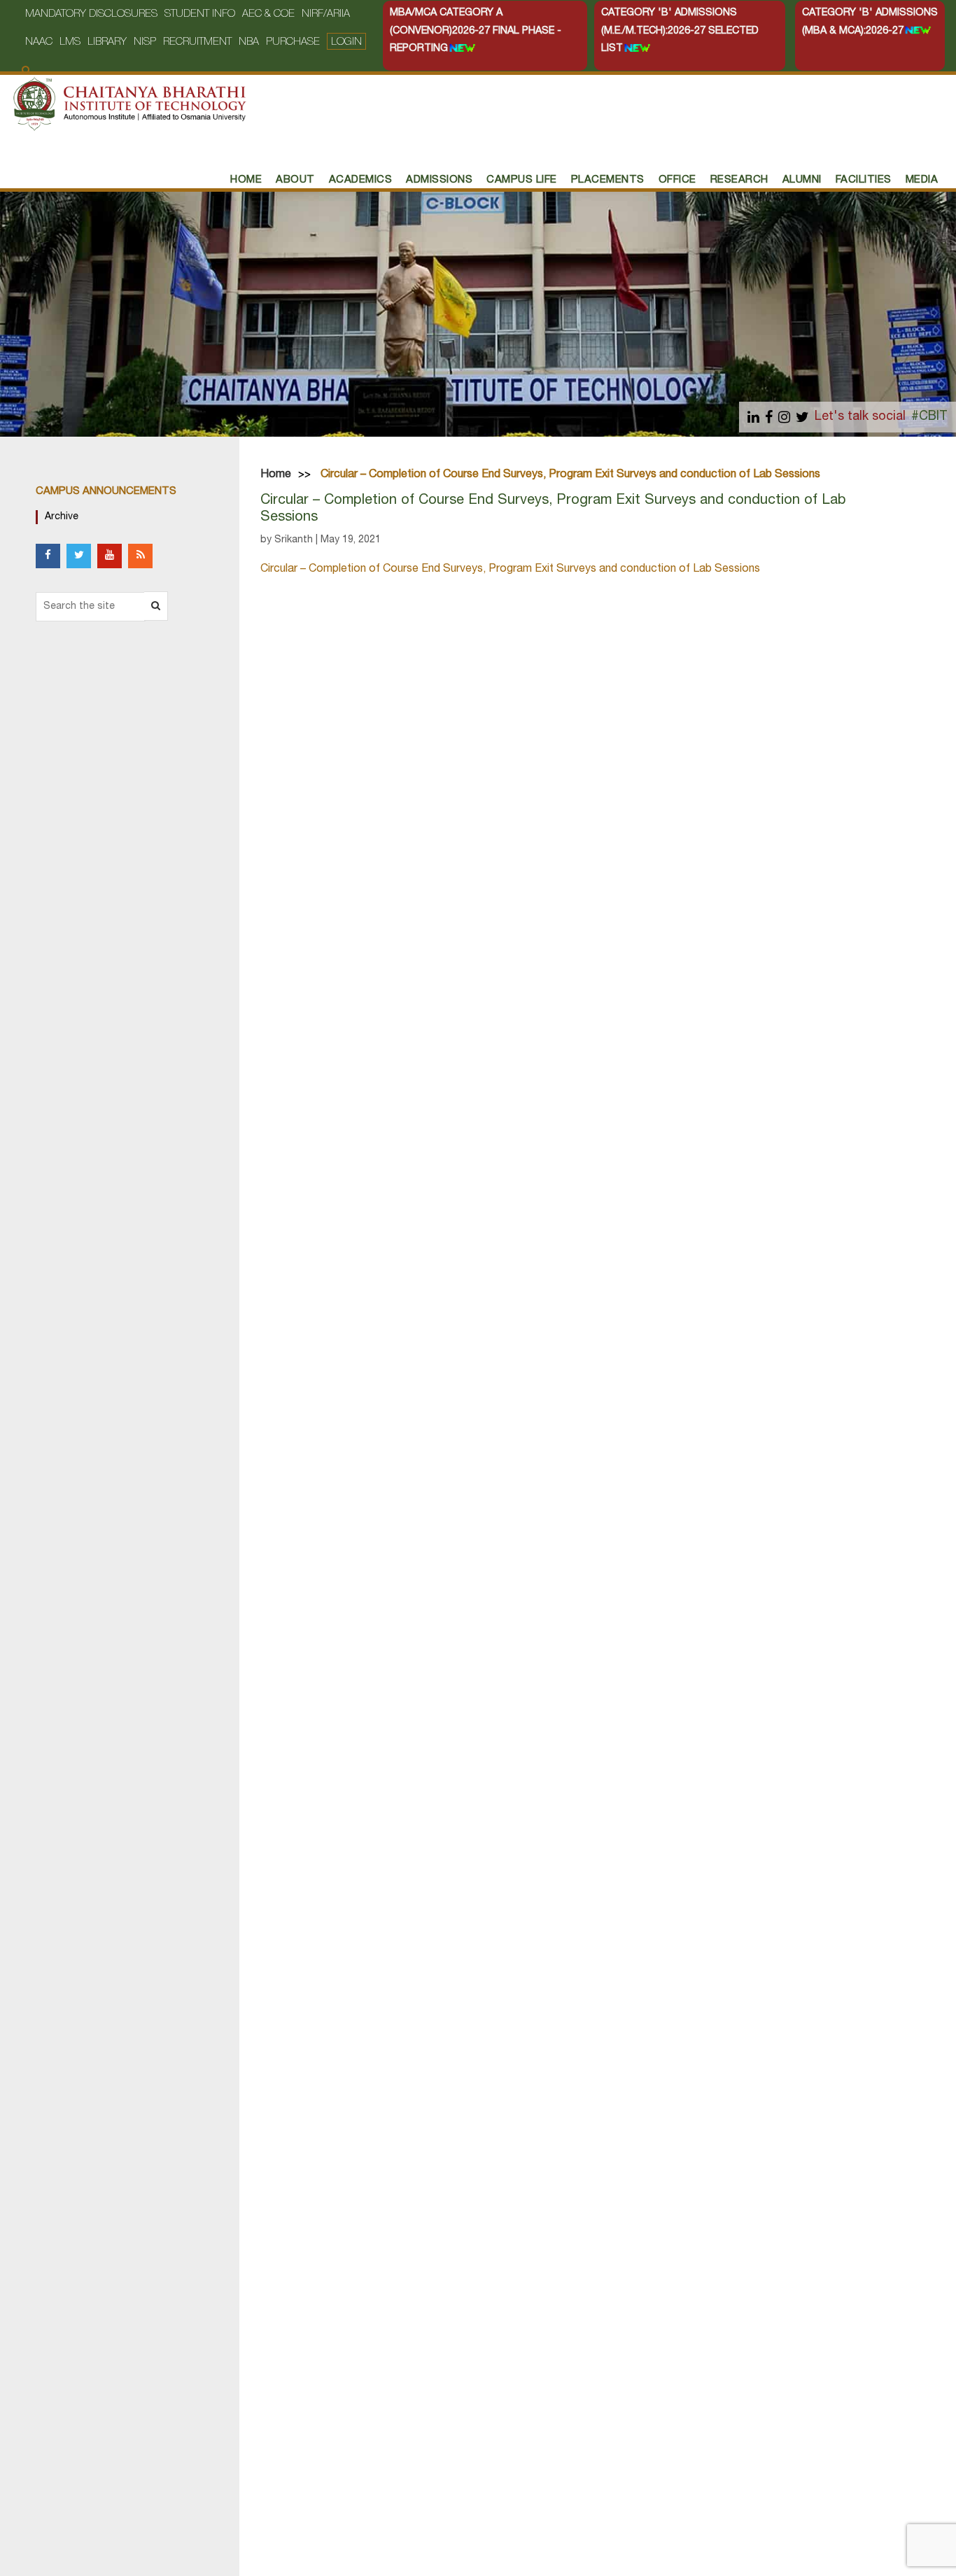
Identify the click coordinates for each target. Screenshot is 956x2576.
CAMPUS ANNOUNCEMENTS (106, 492)
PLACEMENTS (608, 180)
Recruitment (197, 42)
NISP (145, 42)
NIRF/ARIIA (326, 14)
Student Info (200, 14)
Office (677, 180)
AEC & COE (268, 14)
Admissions (439, 180)
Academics (361, 180)
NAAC (39, 42)
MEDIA (922, 180)
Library (107, 42)
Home (276, 475)
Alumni (802, 180)
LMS (70, 42)
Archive (62, 517)
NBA (249, 42)
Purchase (293, 42)
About (295, 180)
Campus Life (522, 180)
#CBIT (929, 417)
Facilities (864, 180)
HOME (246, 180)
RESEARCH (739, 180)
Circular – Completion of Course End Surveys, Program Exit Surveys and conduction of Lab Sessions (510, 570)
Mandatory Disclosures (91, 14)
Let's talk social (860, 417)
